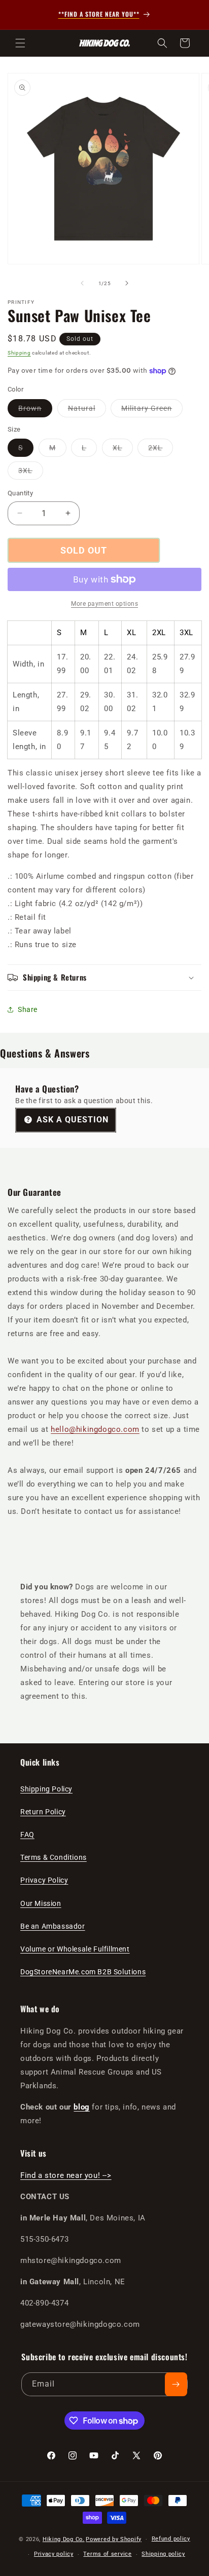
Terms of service (107, 2554)
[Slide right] (127, 283)
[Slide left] (82, 283)
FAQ (27, 1835)
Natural (87, 411)
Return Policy (43, 1812)
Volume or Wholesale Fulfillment (75, 1949)
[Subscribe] (176, 2384)
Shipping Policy (46, 1789)
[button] (20, 43)
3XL (31, 473)
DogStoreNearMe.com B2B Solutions (83, 1972)
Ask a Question (71, 1120)
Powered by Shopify (114, 2539)
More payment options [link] (104, 604)
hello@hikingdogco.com (95, 1429)
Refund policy (171, 2539)
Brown (35, 411)
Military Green (152, 411)
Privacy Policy (44, 1880)
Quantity (20, 493)
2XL (161, 450)
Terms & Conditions (54, 1857)
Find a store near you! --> (66, 2175)
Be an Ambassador (53, 1926)
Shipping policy (163, 2554)
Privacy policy (54, 2554)
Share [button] (28, 1009)
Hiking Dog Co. (64, 2539)
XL (123, 450)
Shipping (19, 353)
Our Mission (41, 1903)
